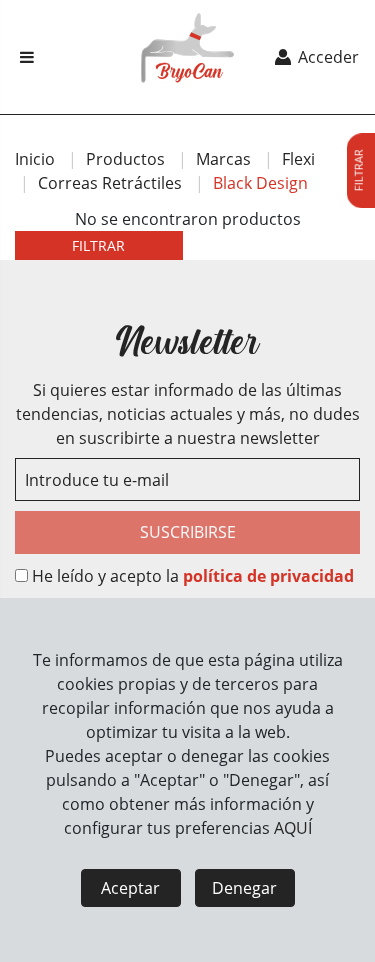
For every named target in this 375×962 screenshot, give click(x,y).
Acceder (326, 57)
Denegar (244, 888)
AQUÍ (293, 828)
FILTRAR (98, 245)
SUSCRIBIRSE (188, 532)
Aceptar (130, 888)
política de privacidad (268, 576)
